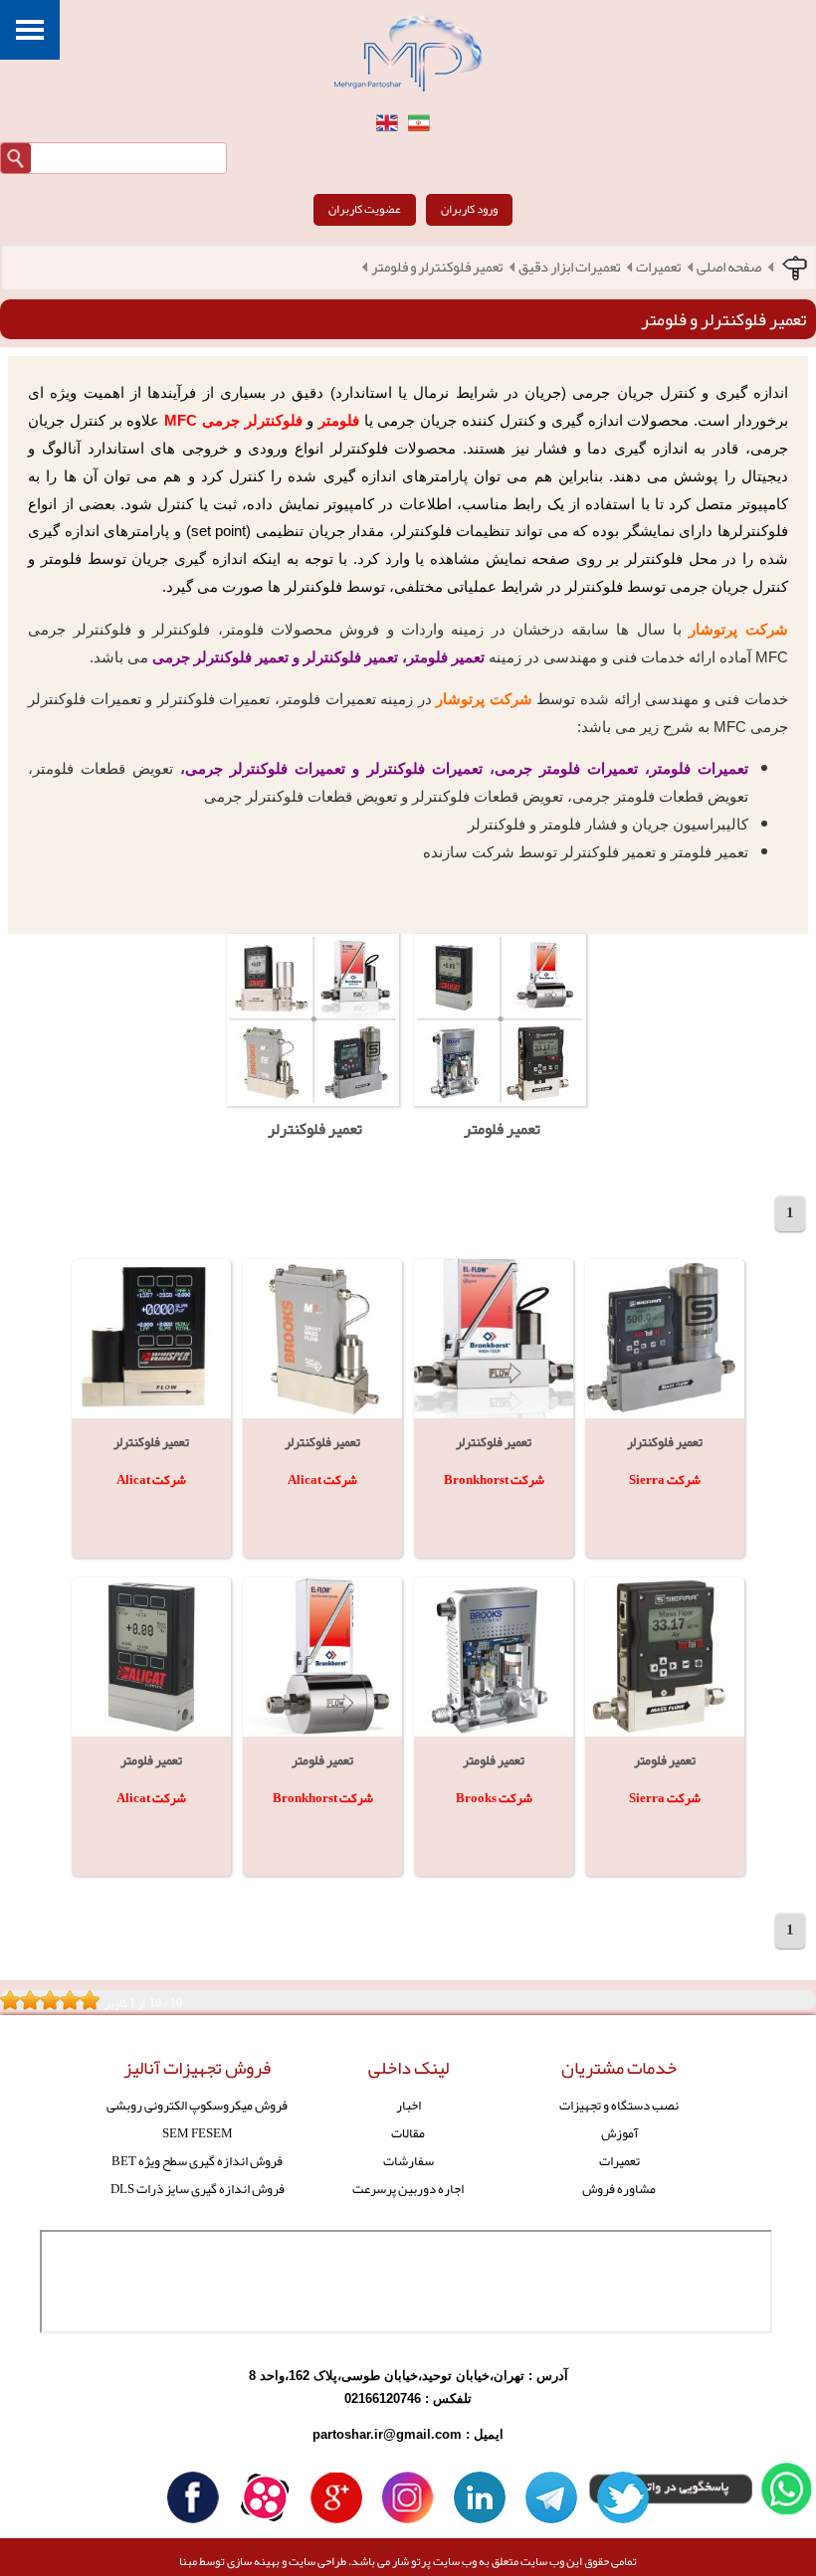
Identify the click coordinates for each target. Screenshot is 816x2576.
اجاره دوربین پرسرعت (408, 2189)
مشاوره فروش (619, 2189)
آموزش (619, 2133)
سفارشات (408, 2161)
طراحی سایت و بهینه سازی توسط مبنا (263, 2561)
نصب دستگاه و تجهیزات (619, 2105)
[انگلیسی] (387, 122)
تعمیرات (658, 268)
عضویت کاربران (365, 209)
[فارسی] (419, 122)
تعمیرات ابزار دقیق (569, 268)
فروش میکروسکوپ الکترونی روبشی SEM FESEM (197, 2119)
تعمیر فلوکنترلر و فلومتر (437, 268)
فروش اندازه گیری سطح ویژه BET (197, 2161)
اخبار (408, 2105)
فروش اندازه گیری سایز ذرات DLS (198, 2189)
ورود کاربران (469, 209)
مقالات (408, 2133)
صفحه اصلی (729, 268)
